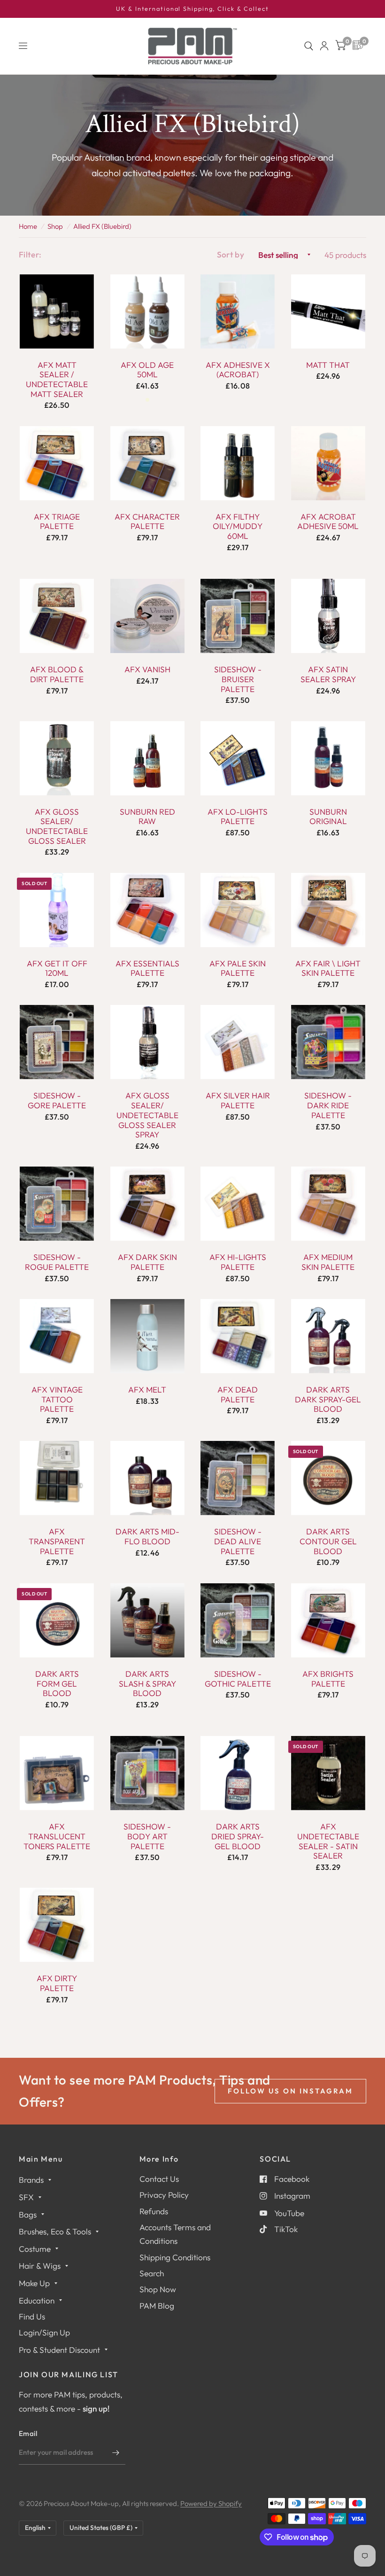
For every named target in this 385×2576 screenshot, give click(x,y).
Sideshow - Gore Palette (57, 1101)
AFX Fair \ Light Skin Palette (328, 969)
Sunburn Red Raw (147, 817)
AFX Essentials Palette (147, 969)
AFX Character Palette (147, 522)
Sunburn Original (328, 817)
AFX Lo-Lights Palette (238, 817)
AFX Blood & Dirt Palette (57, 674)
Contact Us (159, 2179)
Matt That (328, 365)
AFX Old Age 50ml (147, 370)
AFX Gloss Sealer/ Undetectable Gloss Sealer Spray (147, 1115)
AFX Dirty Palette (57, 1983)
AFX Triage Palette (57, 522)
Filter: (30, 254)
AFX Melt (147, 1390)
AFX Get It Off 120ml (57, 969)
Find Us (32, 2316)
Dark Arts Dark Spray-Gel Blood (328, 1399)
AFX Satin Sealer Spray (328, 674)
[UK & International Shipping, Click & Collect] (192, 9)
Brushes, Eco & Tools (55, 2231)
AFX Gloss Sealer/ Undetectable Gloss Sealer (57, 826)
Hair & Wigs (40, 2266)
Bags (28, 2214)
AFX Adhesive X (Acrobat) (238, 370)
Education (37, 2300)
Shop (55, 226)
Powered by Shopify (211, 2503)
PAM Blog (157, 2306)
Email (28, 2433)
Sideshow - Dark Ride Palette (328, 1105)
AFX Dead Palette (238, 1395)
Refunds (154, 2211)
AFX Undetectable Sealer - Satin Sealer (328, 1841)
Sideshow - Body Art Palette (147, 1836)
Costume (35, 2249)
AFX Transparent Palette (57, 1541)
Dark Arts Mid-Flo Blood (147, 1537)
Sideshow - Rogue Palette (57, 1262)
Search (152, 2273)
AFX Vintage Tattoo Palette (57, 1399)
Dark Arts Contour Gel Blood (328, 1541)
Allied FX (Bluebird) (102, 226)
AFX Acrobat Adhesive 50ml (328, 522)
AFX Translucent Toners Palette (57, 1836)
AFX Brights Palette (328, 1679)
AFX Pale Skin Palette (238, 969)
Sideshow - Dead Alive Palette (238, 1541)
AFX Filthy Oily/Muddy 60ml (238, 526)
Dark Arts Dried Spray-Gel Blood (238, 1836)
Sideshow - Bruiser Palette (238, 679)
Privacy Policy (164, 2195)
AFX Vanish (147, 669)
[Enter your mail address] (116, 2452)
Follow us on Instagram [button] (290, 2091)
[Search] (309, 46)
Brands (31, 2180)
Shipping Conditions (175, 2257)
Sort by (231, 254)
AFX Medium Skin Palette (328, 1262)
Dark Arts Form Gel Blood (57, 1684)
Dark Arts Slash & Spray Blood (147, 1684)
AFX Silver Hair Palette (238, 1101)
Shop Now (158, 2289)
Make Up (34, 2283)
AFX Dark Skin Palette (147, 1262)
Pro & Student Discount (59, 2350)
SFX (26, 2197)
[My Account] (324, 46)
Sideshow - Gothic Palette (238, 1679)
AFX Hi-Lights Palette (238, 1262)
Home (28, 226)
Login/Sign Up (44, 2332)
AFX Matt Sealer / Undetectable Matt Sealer (57, 380)
